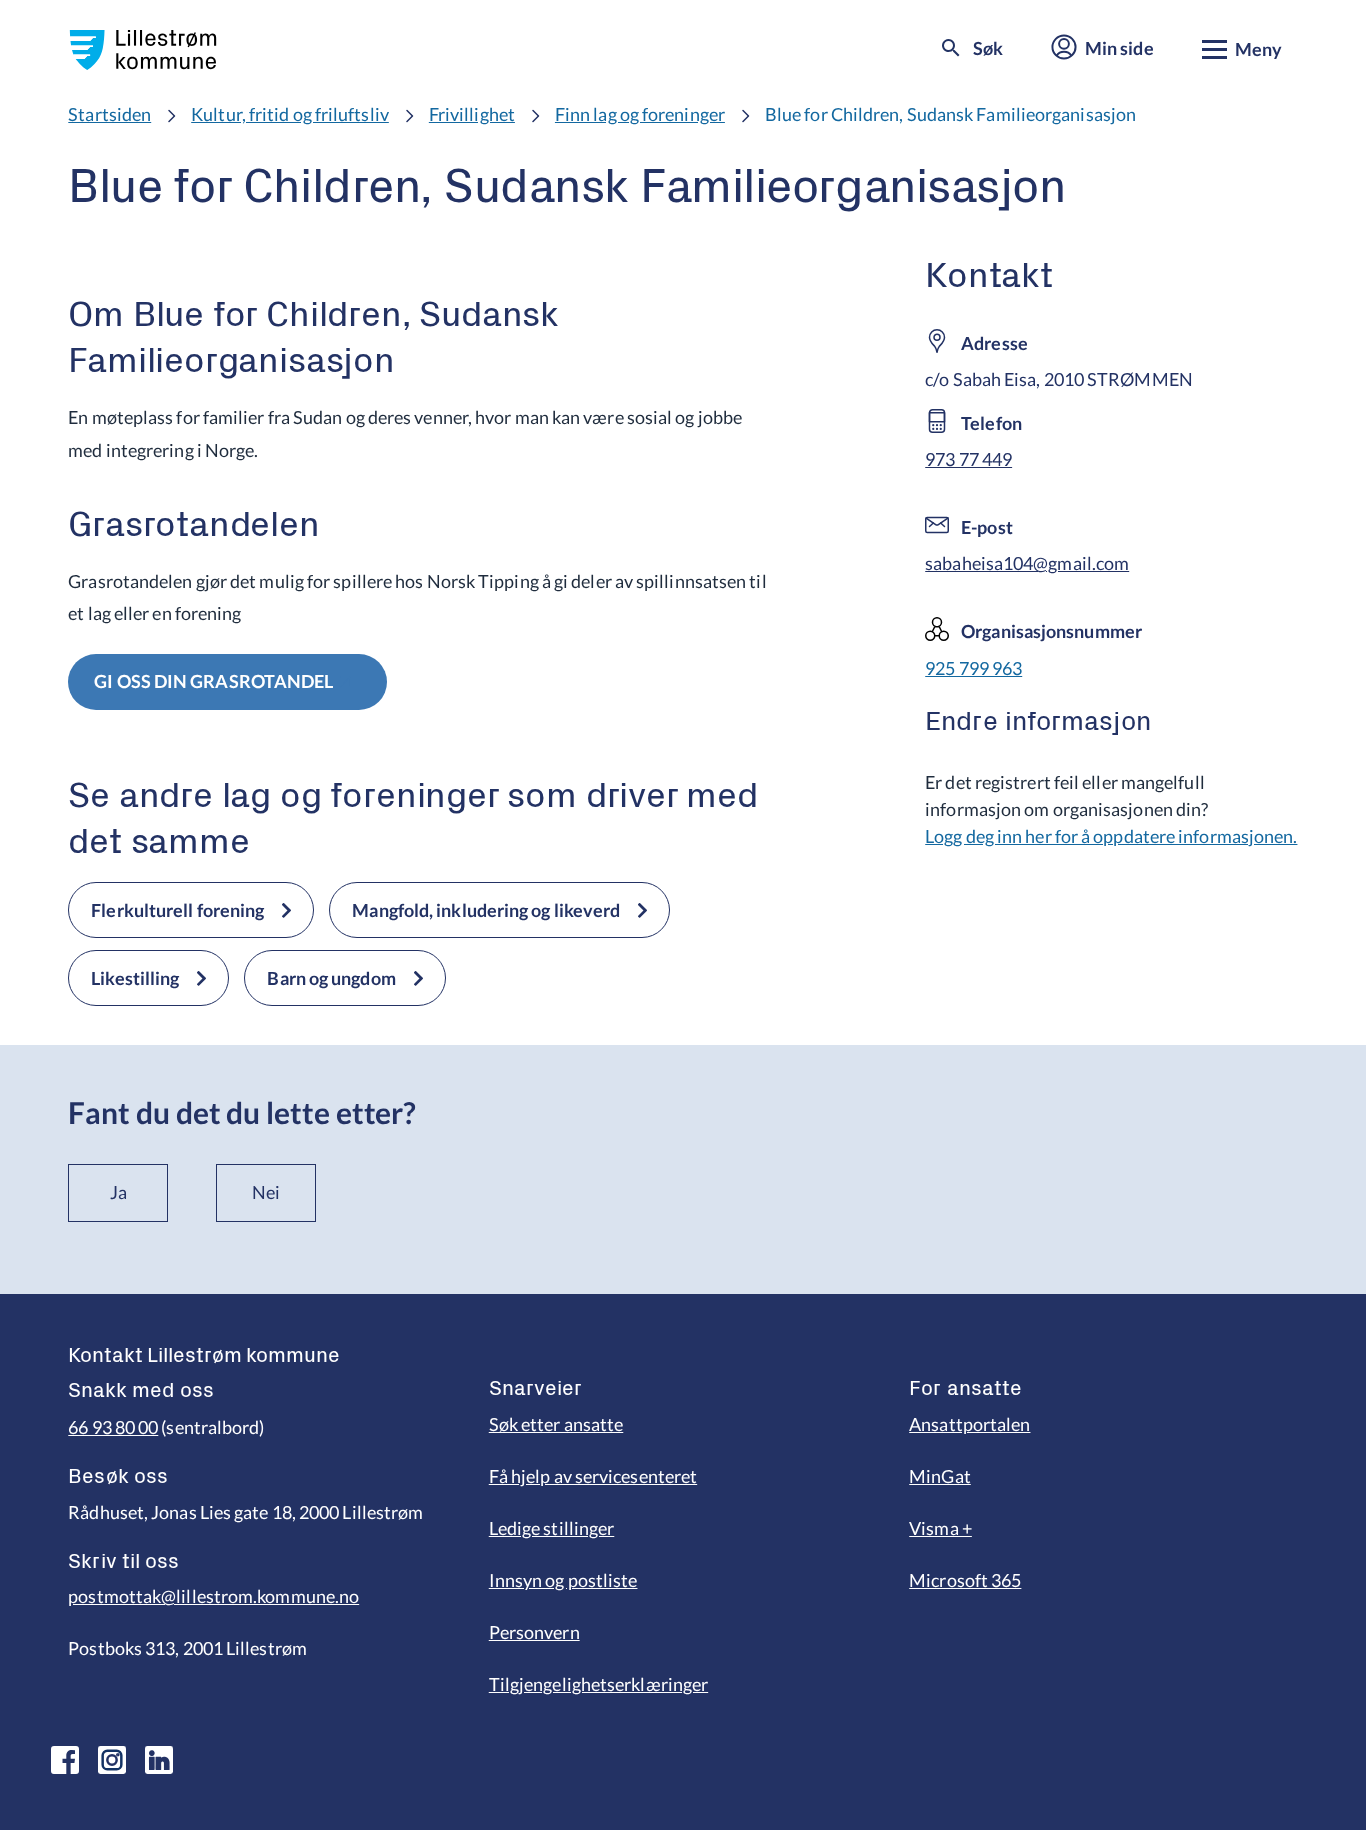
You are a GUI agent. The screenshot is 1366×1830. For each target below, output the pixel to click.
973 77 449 (968, 459)
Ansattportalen (969, 1424)
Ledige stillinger (552, 1528)
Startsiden (109, 114)
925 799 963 (973, 668)
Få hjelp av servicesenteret (593, 1476)
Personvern (534, 1632)
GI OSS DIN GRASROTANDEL (213, 681)
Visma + (940, 1528)
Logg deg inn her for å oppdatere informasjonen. (1111, 836)
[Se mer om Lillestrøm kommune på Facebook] (65, 1760)
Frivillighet (472, 114)
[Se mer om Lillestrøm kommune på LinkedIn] (159, 1760)
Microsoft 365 (965, 1580)
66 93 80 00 (113, 1427)
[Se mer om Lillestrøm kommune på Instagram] (112, 1760)
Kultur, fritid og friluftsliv (290, 114)
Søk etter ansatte (556, 1424)
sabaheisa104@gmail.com (1027, 563)
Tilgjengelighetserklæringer (598, 1684)
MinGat (940, 1476)
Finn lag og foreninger (640, 114)
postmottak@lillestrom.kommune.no (213, 1596)
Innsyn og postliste (563, 1580)
